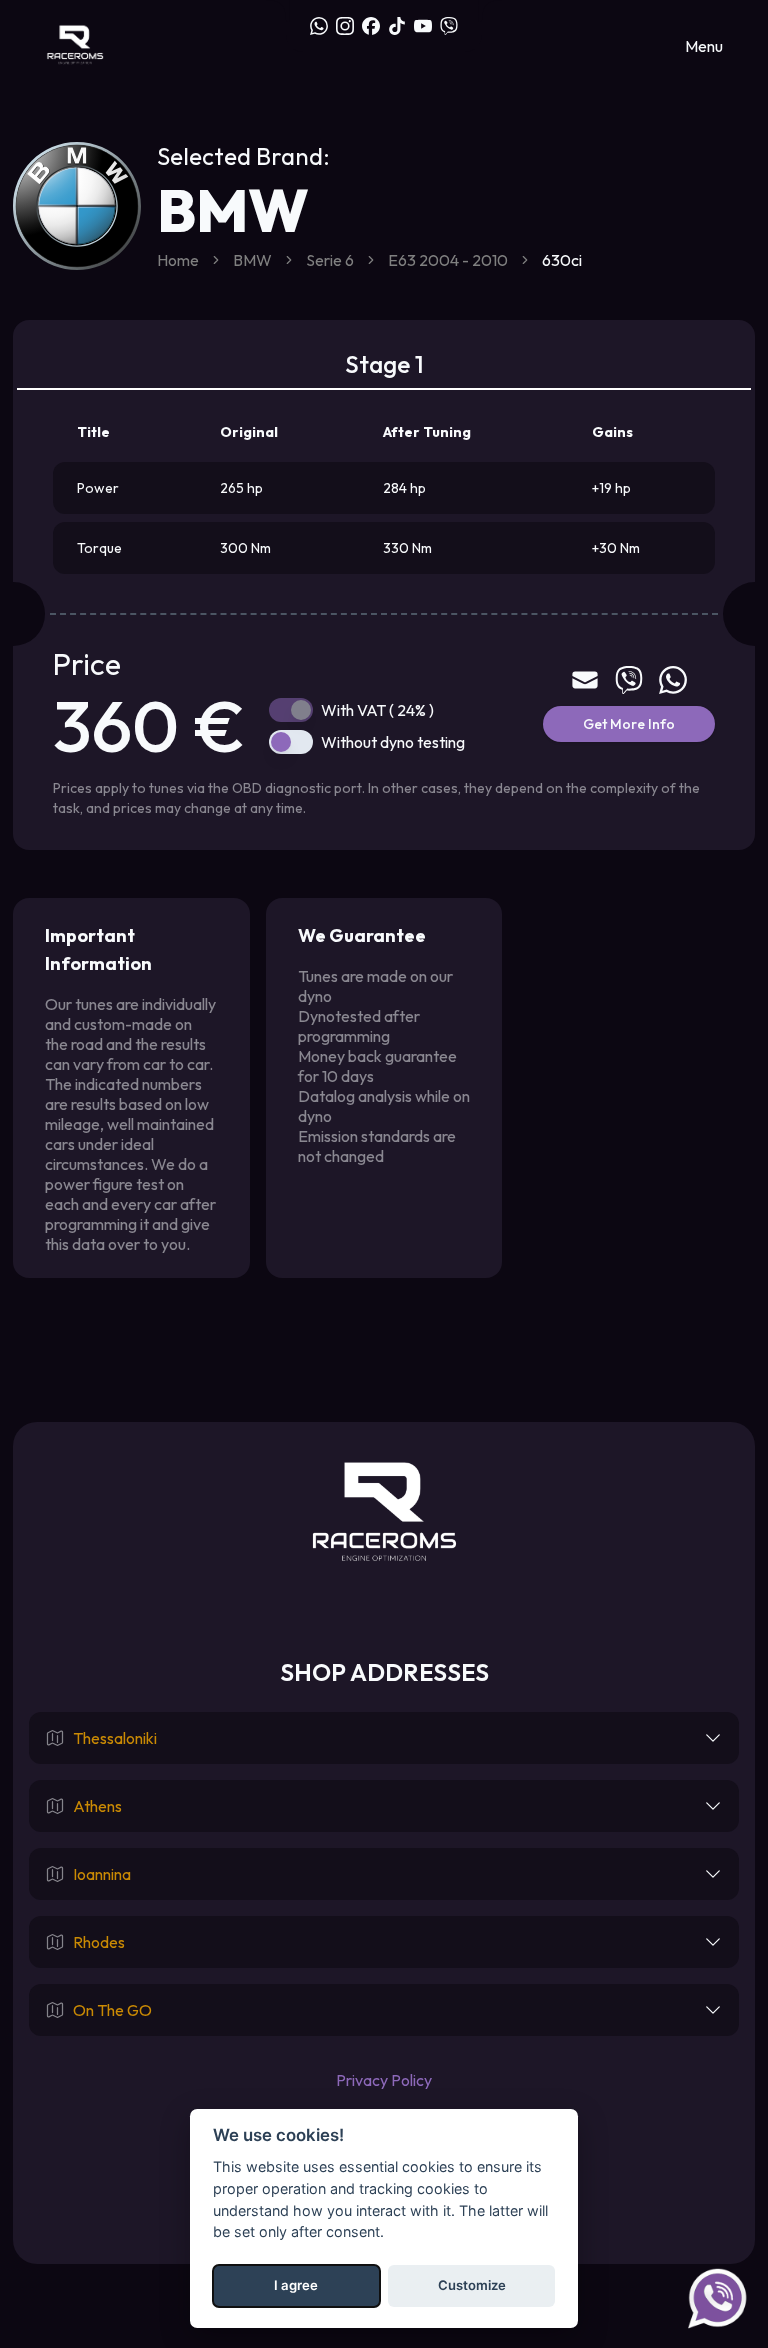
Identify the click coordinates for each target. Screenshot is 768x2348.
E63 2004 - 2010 (448, 260)
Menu (704, 46)
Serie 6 (330, 260)
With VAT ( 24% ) (377, 710)
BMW (252, 260)
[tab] (384, 365)
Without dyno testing (393, 742)
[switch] (291, 710)
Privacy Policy (384, 2080)
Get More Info (629, 724)
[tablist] (384, 365)
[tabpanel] (384, 610)
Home (178, 260)
